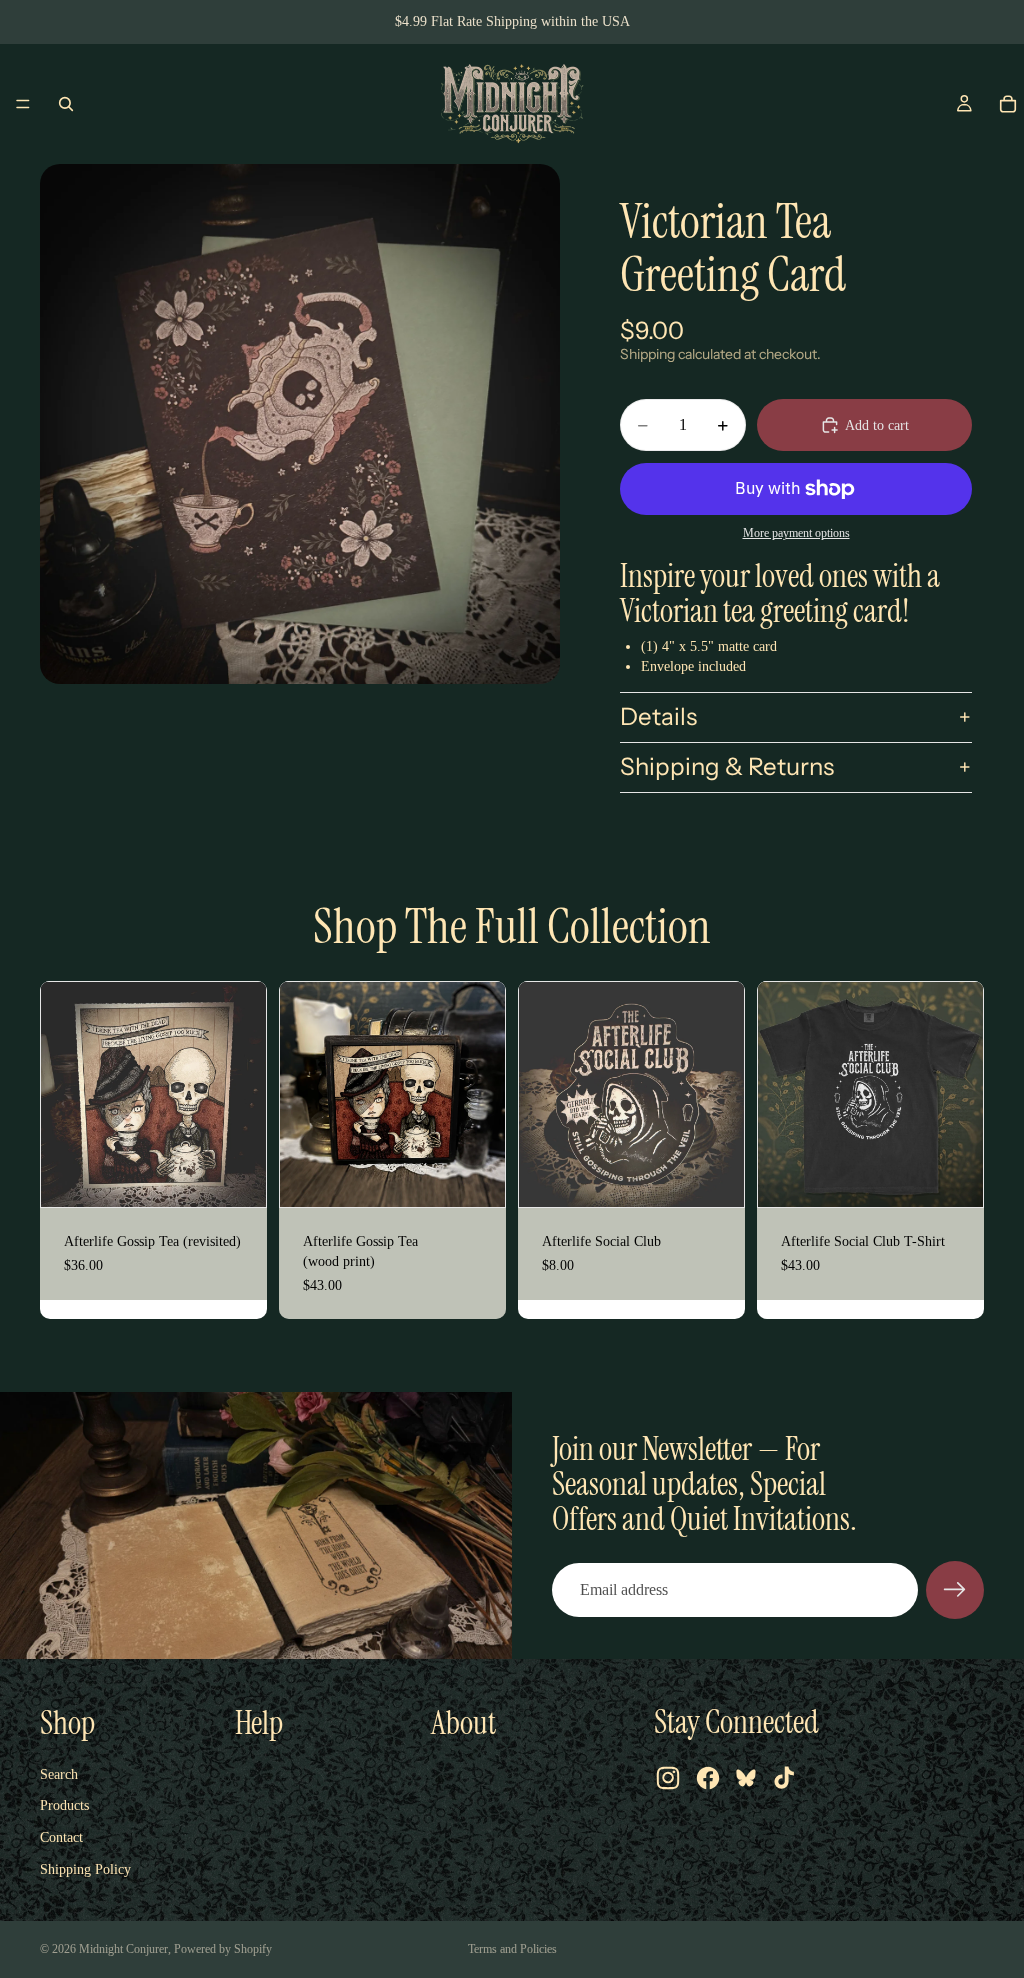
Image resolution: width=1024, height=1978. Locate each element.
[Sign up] (955, 1590)
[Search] (66, 104)
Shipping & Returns (727, 766)
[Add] (235, 1177)
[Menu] (23, 104)
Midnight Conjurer (123, 1949)
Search (59, 1774)
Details (658, 716)
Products (64, 1805)
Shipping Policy (85, 1869)
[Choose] (952, 1177)
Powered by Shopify (223, 1949)
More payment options (796, 533)
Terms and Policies (512, 1949)
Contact (61, 1837)
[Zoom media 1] (300, 424)
